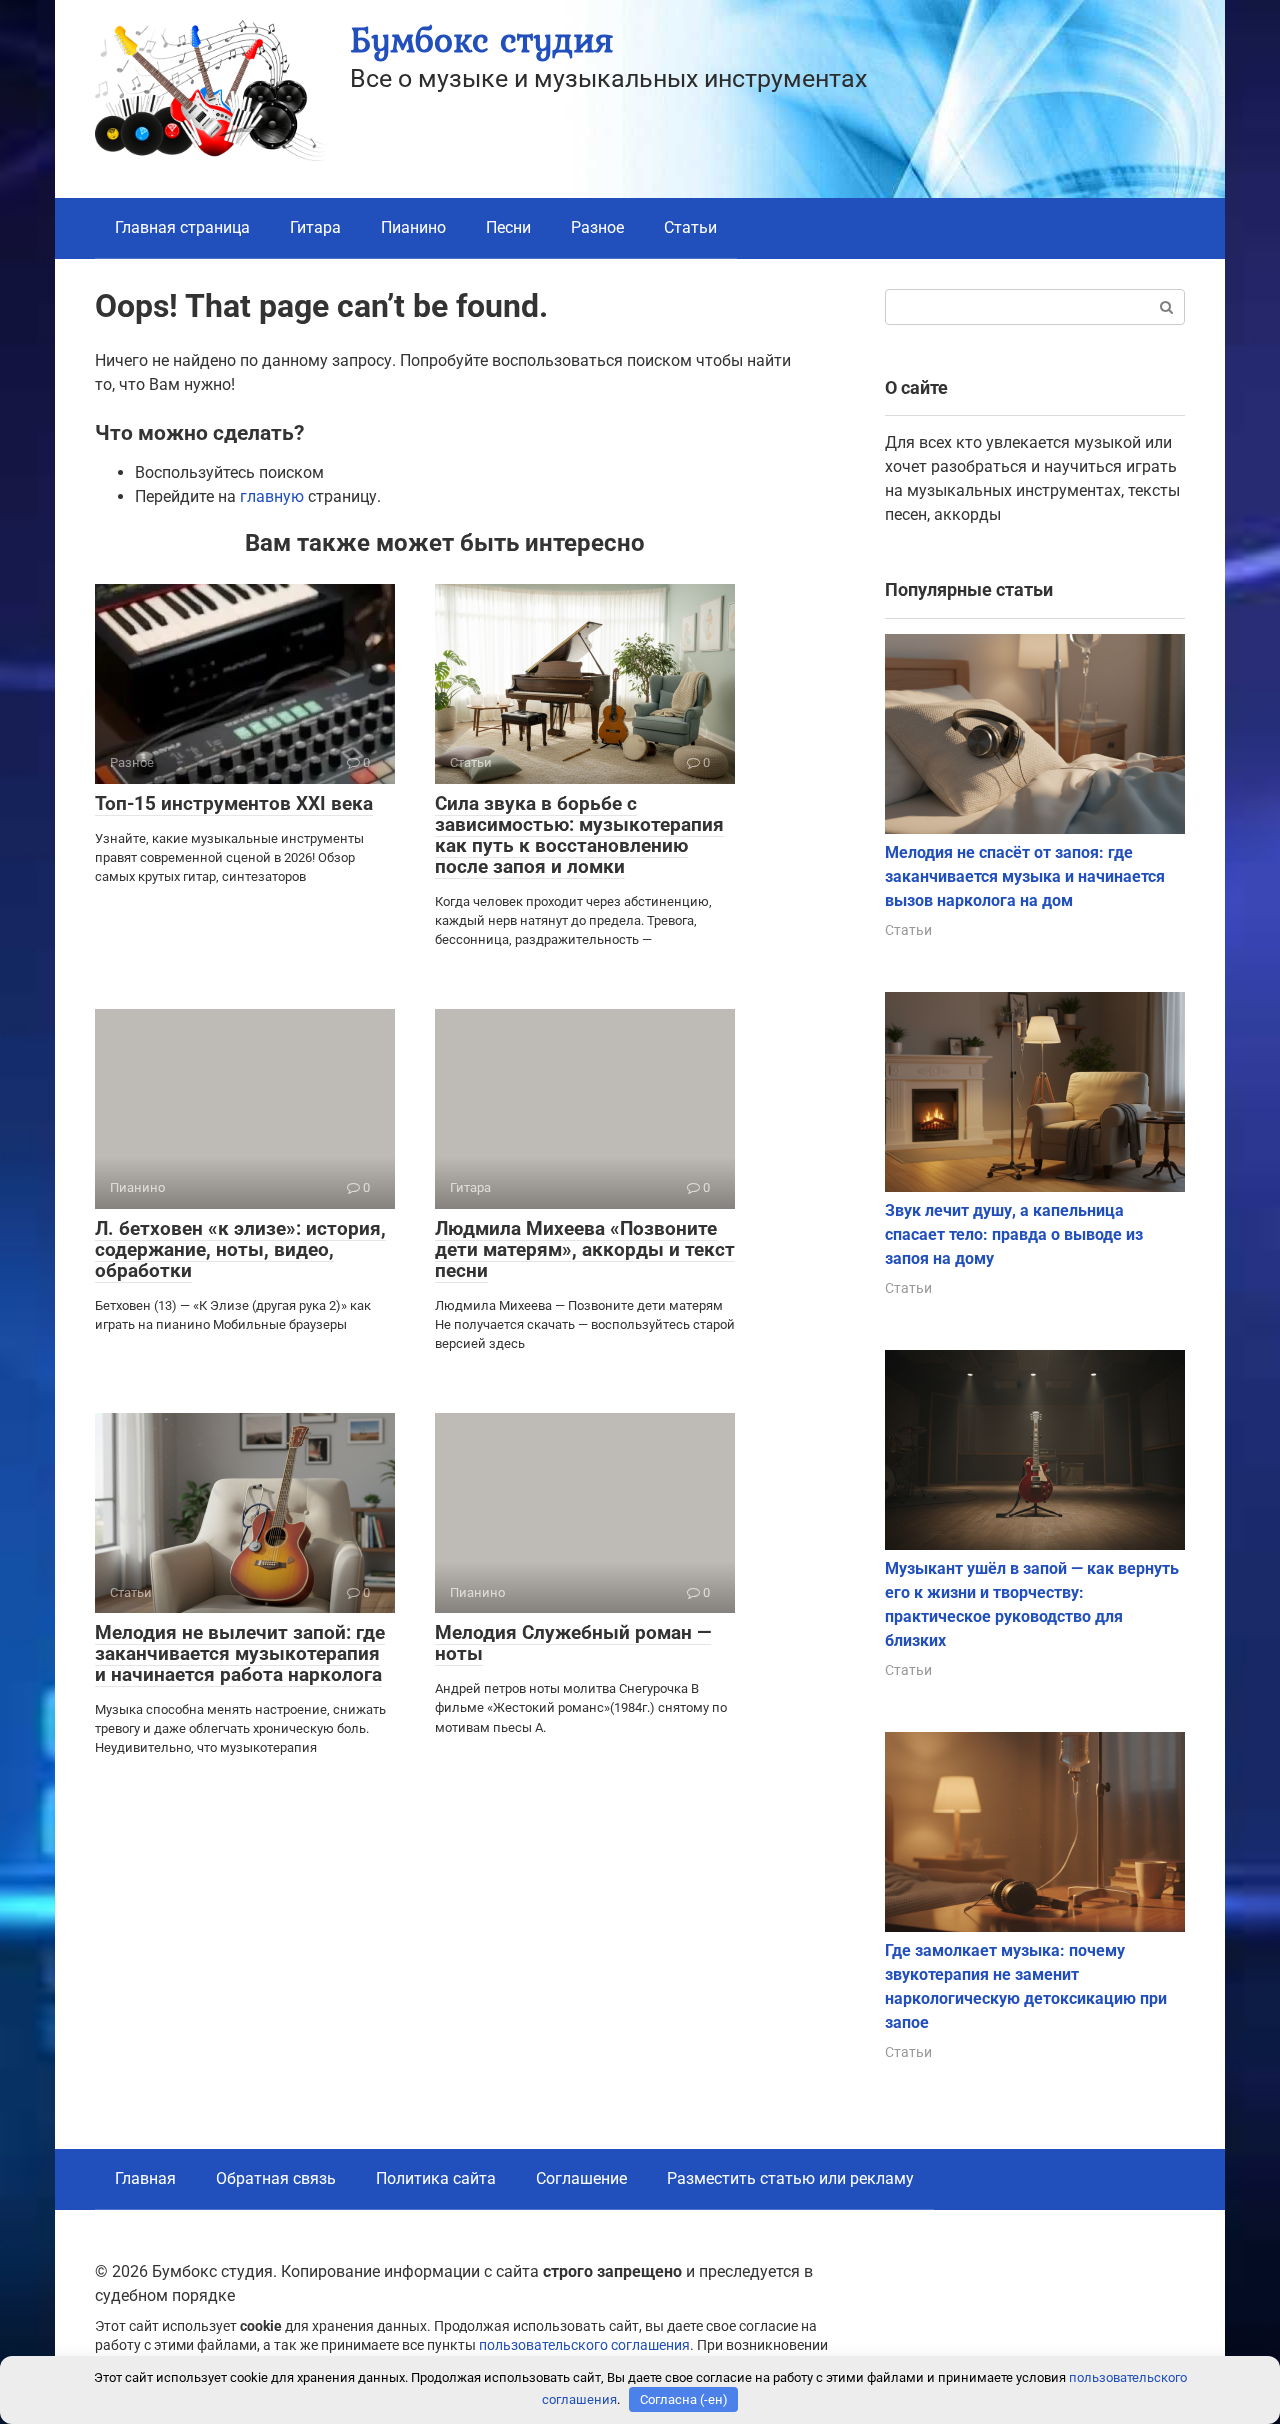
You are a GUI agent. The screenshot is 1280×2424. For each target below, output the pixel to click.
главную (272, 496)
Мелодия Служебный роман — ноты (573, 1643)
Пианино (413, 227)
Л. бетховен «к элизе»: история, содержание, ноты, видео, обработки (240, 1249)
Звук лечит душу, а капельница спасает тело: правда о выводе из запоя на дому (1014, 1234)
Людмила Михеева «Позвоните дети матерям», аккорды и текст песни (585, 1249)
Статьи (690, 227)
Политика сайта (436, 2178)
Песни (508, 227)
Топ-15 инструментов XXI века (234, 803)
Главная (145, 2178)
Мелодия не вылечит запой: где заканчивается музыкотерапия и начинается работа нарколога (240, 1653)
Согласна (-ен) (684, 2399)
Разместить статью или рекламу (790, 2178)
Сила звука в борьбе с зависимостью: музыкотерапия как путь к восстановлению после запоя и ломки (579, 835)
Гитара (315, 227)
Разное (597, 227)
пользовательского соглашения (584, 2345)
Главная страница (182, 227)
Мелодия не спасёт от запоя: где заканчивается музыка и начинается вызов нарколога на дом (1025, 876)
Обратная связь (276, 2178)
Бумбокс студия (481, 39)
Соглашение (581, 2178)
